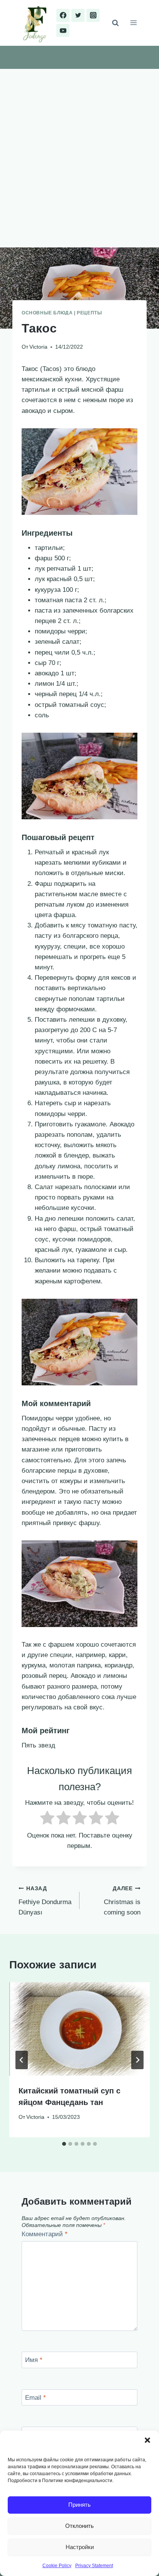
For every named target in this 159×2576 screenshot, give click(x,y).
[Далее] (137, 2060)
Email (36, 2398)
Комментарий (45, 2234)
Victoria (38, 347)
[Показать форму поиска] (115, 23)
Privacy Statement (94, 2566)
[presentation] (79, 2029)
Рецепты (89, 313)
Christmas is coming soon (122, 1901)
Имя (34, 2360)
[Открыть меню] (133, 23)
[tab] (64, 2144)
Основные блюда (47, 313)
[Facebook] (63, 15)
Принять (79, 2505)
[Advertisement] (79, 152)
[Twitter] (78, 15)
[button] (147, 2440)
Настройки (80, 2547)
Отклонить (79, 2526)
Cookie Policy (57, 2566)
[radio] (47, 1819)
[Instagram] (93, 15)
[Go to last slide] (22, 2060)
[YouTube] (63, 30)
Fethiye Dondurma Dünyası (45, 1901)
